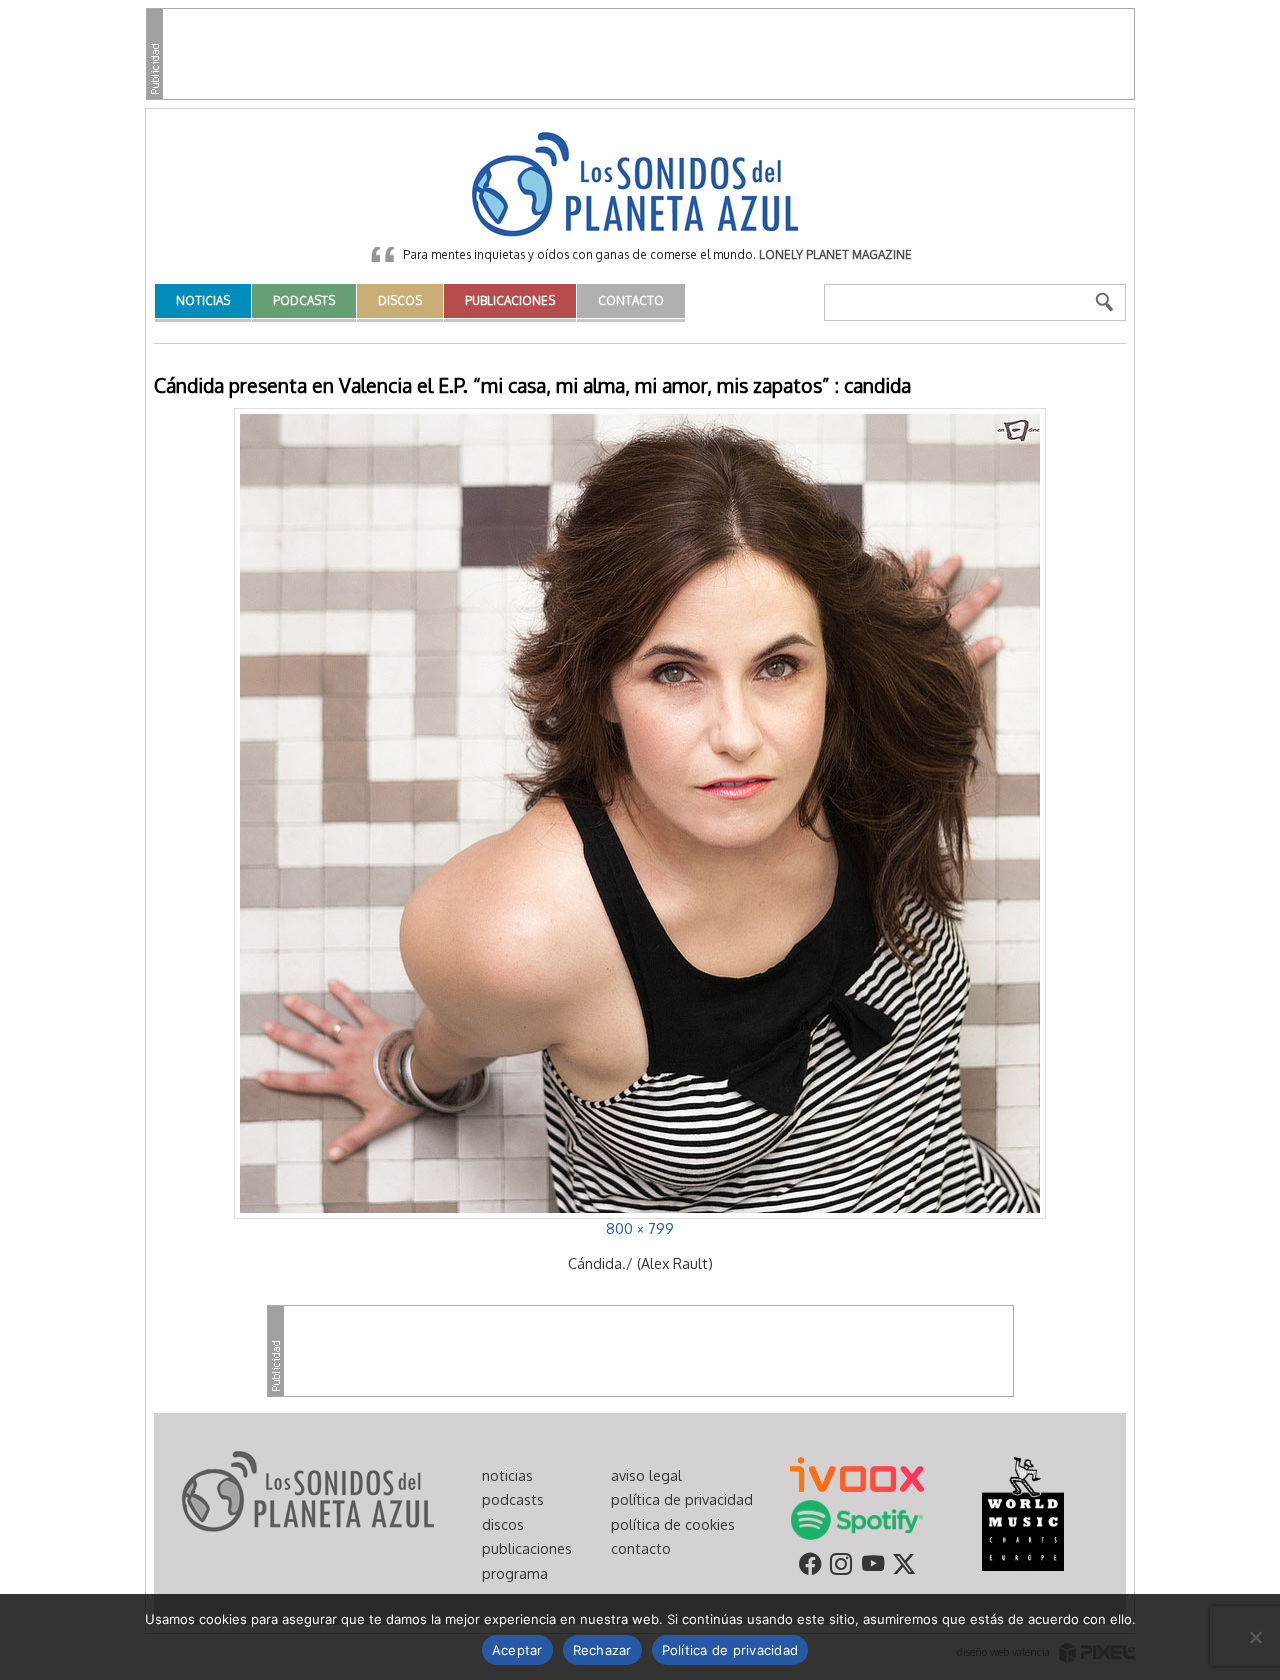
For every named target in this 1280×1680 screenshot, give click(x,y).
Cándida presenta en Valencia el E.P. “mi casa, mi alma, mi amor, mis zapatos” (492, 385)
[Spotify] (856, 1518)
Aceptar (517, 1650)
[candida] (640, 811)
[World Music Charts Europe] (1022, 1512)
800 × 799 (640, 1228)
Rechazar (602, 1650)
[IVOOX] (857, 1473)
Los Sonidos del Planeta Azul (640, 186)
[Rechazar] (1255, 1637)
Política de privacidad (730, 1650)
